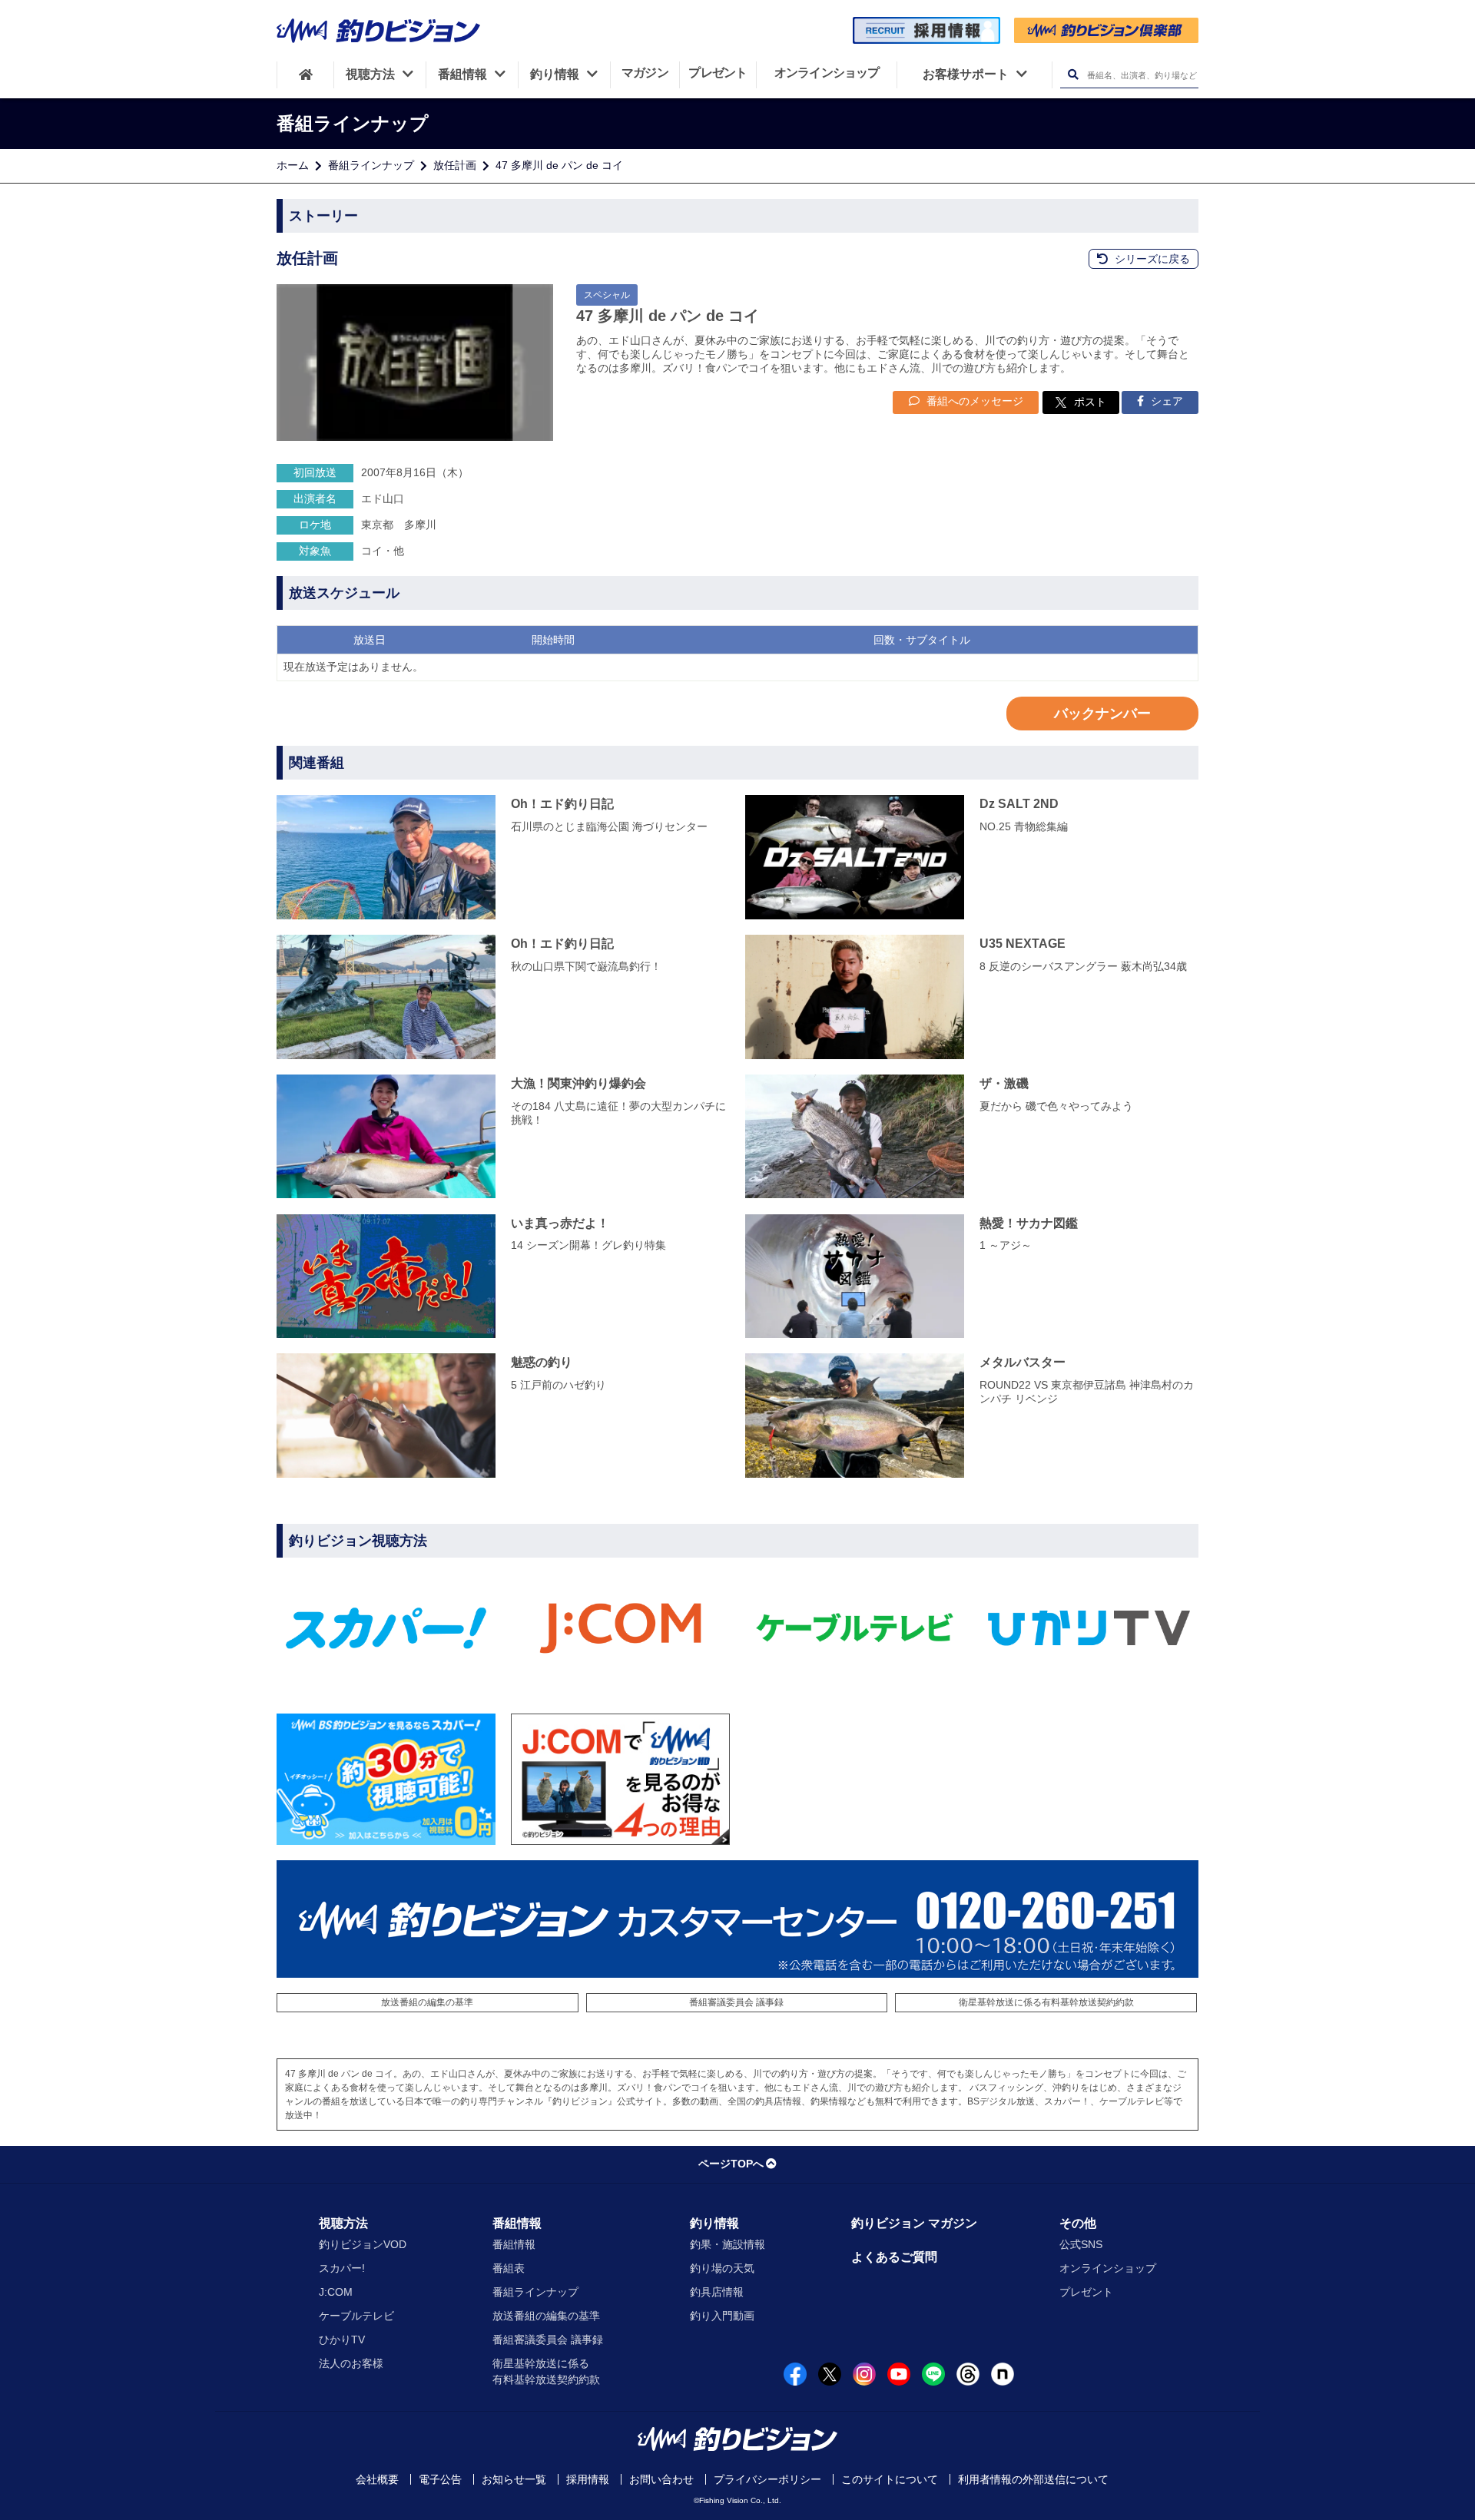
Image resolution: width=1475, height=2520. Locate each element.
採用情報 (588, 2479)
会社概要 (377, 2479)
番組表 (509, 2268)
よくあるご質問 (894, 2257)
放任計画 (455, 165)
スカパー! (342, 2268)
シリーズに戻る (1151, 259)
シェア (1165, 401)
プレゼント (1086, 2292)
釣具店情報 (717, 2292)
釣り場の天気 (722, 2268)
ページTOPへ (731, 2164)
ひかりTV (342, 2340)
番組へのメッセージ (973, 401)
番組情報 (517, 2223)
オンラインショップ (1108, 2268)
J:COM (336, 2292)
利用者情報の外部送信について (1033, 2479)
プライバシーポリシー (767, 2479)
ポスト (1090, 402)
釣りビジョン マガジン (914, 2223)
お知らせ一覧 (514, 2479)
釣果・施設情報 (728, 2244)
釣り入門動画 (722, 2316)
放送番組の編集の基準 (427, 2002)
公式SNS (1081, 2244)
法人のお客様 (351, 2363)
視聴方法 (343, 2223)
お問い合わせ (661, 2479)
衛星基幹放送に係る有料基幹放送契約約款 (1046, 2002)
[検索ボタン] (1073, 75)
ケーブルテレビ (356, 2316)
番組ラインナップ (371, 165)
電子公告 (440, 2479)
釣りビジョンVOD (363, 2244)
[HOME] (305, 75)
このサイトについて (890, 2479)
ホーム (293, 165)
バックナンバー (1102, 714)
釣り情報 (714, 2223)
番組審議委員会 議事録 (736, 2002)
